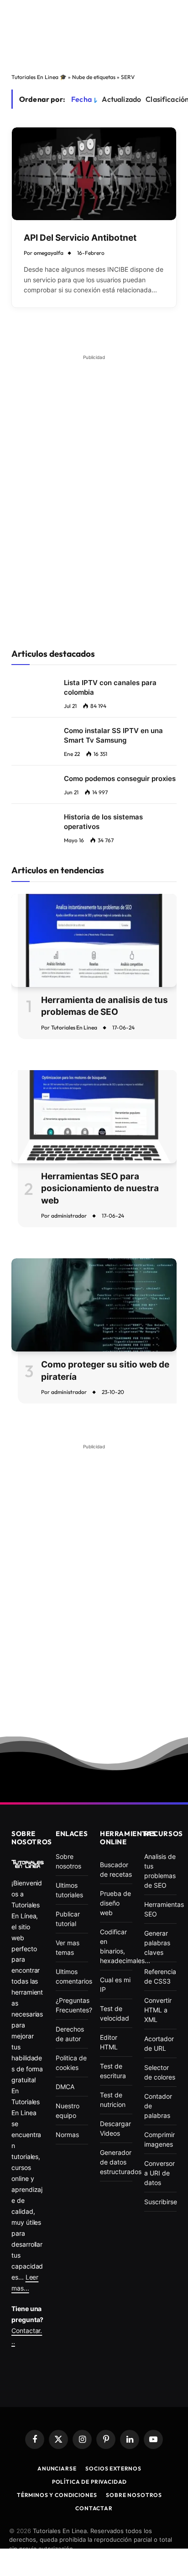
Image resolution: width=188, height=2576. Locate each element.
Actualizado (121, 99)
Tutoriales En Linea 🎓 (39, 77)
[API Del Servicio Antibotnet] (94, 174)
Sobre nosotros (134, 2495)
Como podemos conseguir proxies (120, 779)
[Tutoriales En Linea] (28, 1864)
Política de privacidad (89, 2482)
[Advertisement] (94, 36)
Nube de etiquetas (94, 77)
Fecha (81, 99)
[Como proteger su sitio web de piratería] (94, 1305)
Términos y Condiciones (57, 2495)
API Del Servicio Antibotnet (80, 238)
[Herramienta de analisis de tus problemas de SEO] (94, 940)
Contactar (94, 2508)
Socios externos (113, 2468)
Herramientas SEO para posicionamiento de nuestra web (100, 1188)
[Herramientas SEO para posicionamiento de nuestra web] (94, 1117)
